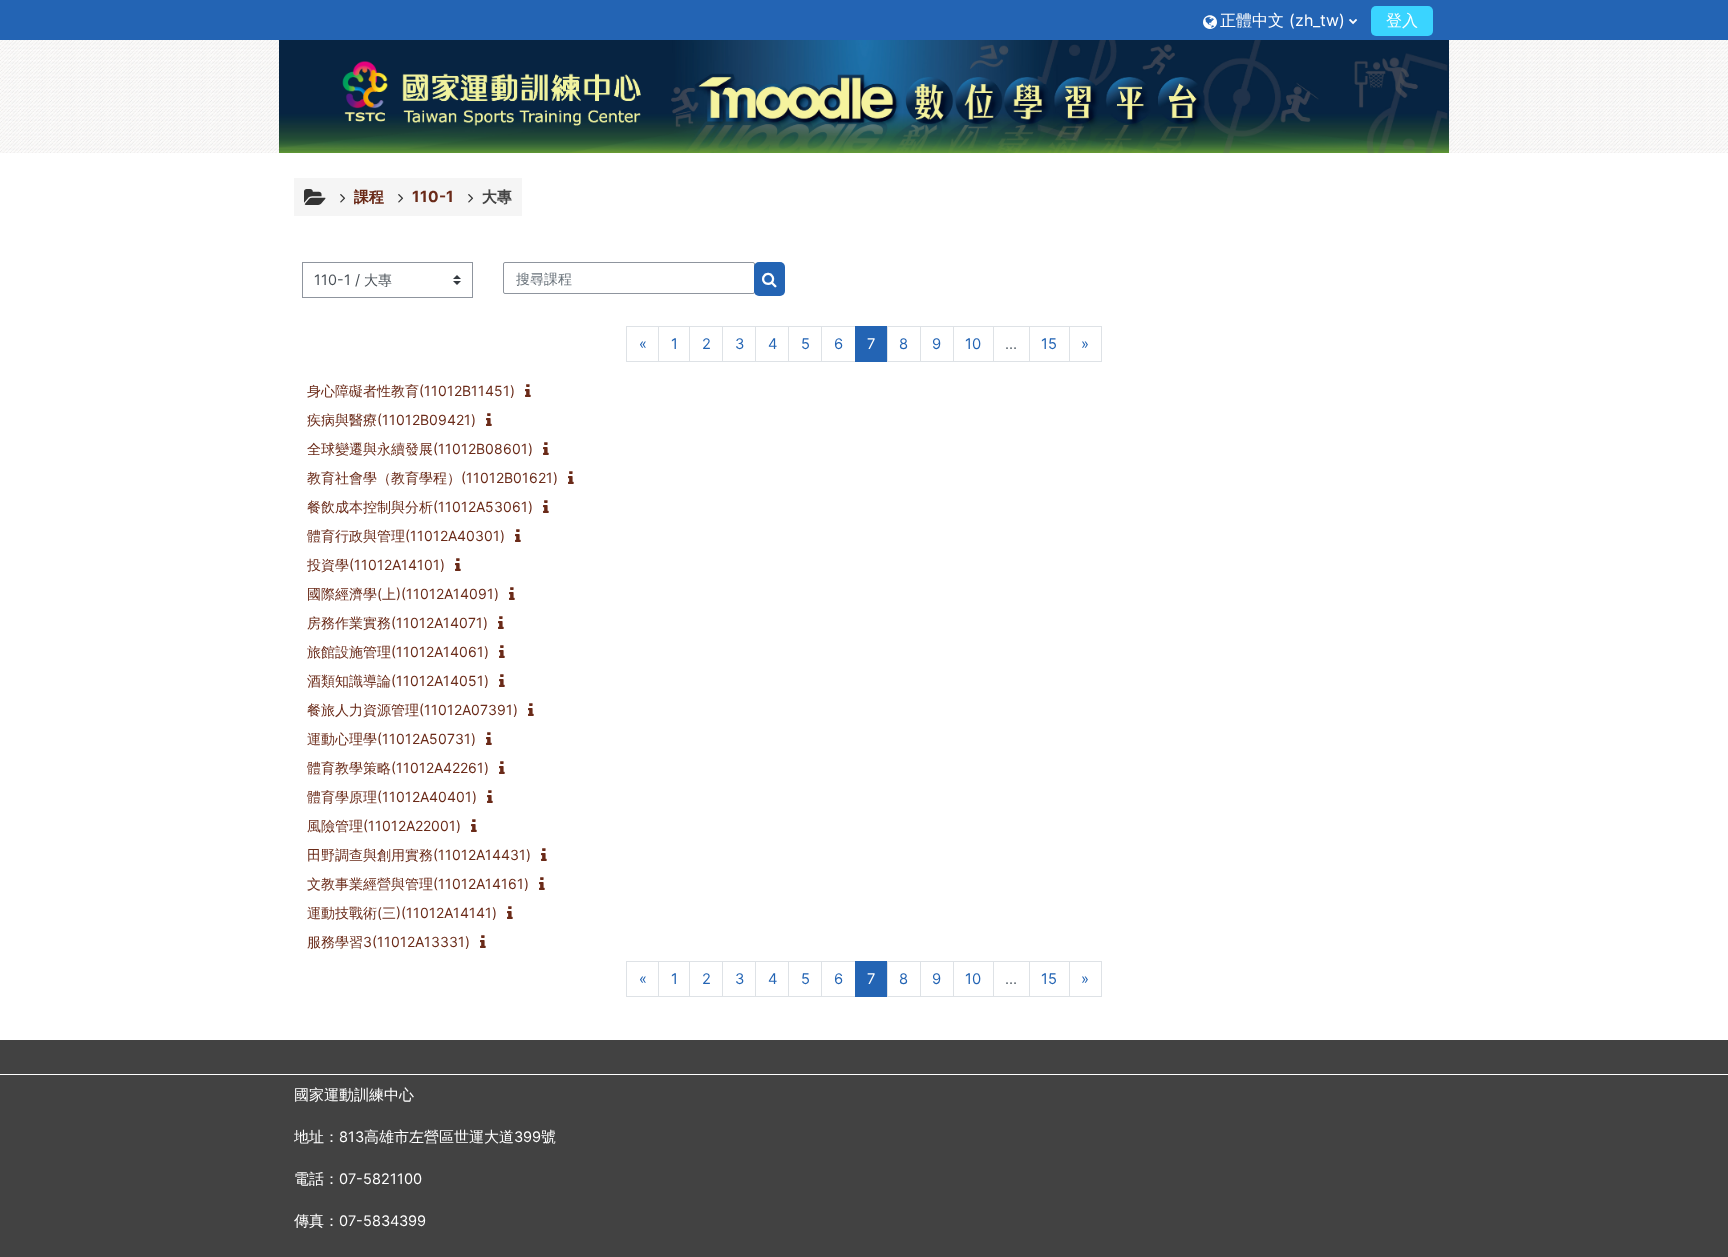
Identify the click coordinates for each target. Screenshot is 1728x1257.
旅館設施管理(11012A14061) (398, 651)
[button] (1280, 19)
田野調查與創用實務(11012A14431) (419, 854)
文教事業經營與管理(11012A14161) (418, 883)
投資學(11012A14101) (376, 564)
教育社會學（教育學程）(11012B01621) (432, 477)
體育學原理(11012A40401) (392, 796)
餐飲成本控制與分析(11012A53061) (420, 506)
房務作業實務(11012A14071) (397, 622)
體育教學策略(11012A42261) (398, 767)
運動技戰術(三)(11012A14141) (402, 912)
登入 (1402, 20)
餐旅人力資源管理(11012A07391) (412, 709)
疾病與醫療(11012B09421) (391, 419)
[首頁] (864, 96)
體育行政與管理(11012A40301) (406, 535)
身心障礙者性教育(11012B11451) (411, 390)
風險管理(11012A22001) (384, 825)
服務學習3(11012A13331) (388, 941)
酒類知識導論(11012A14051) (398, 680)
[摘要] (532, 392)
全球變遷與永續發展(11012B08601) (420, 448)
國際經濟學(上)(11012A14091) (403, 593)
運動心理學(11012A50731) (391, 738)
